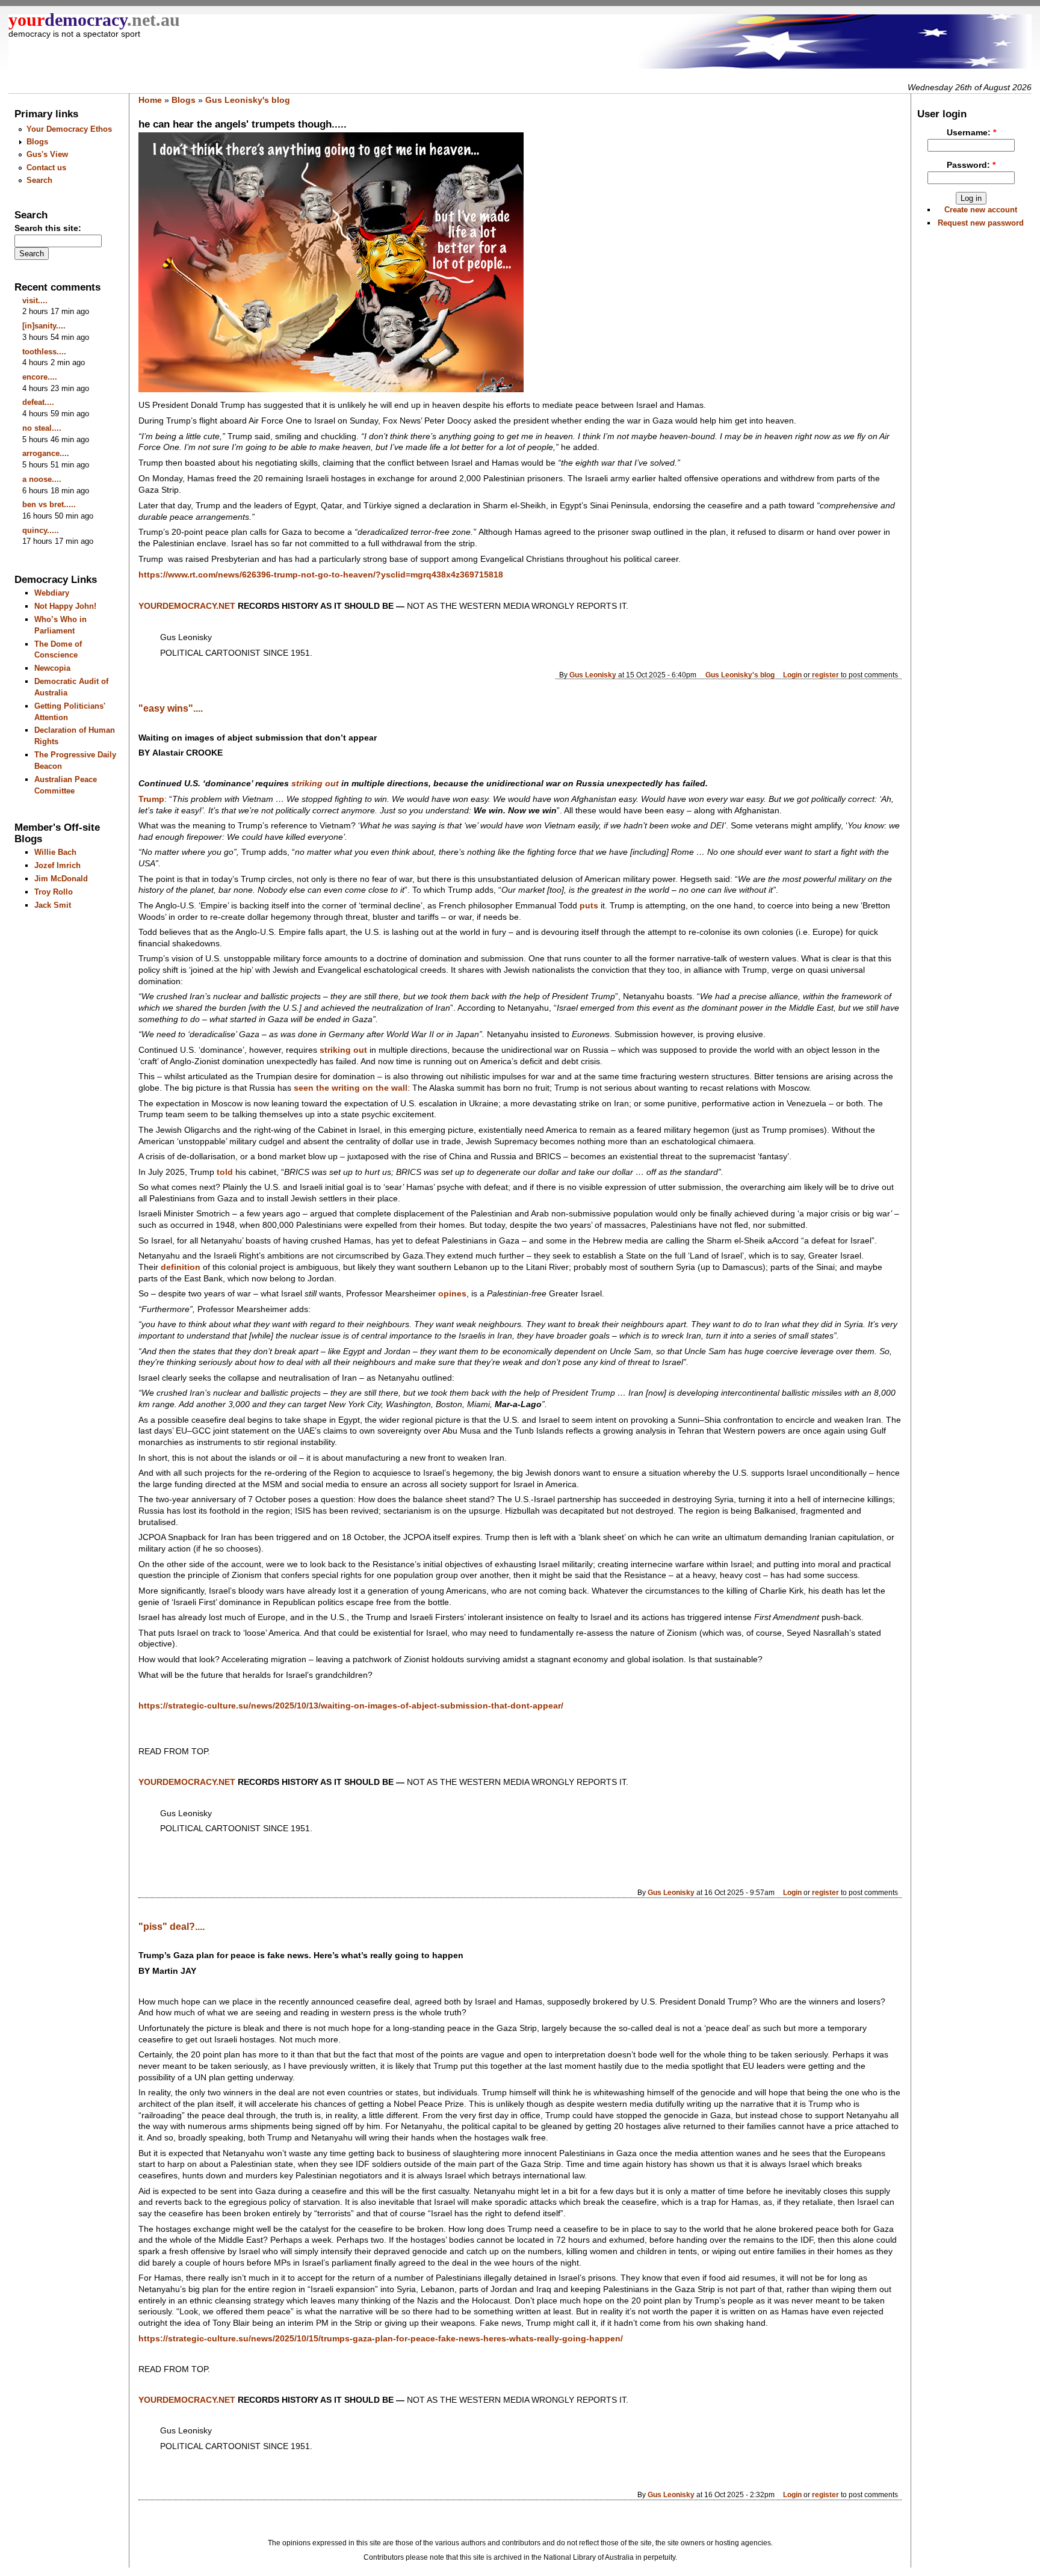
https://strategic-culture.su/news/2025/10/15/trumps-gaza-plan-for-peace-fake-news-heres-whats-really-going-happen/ (381, 2339)
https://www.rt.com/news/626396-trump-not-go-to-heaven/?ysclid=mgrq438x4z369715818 (321, 575)
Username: (971, 133)
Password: (971, 165)
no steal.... (42, 428)
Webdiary (52, 593)
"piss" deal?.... (172, 1927)
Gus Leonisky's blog (248, 100)
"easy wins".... (171, 708)
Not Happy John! (65, 606)
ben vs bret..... (49, 504)
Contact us (46, 168)
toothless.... (44, 352)
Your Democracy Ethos (69, 129)
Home (150, 100)
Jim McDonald (61, 879)
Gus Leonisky (593, 675)
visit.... (35, 300)
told (225, 1172)
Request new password (981, 223)
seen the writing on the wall (351, 1088)
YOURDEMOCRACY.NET (187, 606)
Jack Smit (53, 905)
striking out (343, 1050)
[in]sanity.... (44, 326)
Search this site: (48, 228)
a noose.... (42, 479)
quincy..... (41, 530)
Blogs (37, 142)
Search (39, 180)
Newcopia (52, 668)
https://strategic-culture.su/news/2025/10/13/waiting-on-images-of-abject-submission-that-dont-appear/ (351, 1706)
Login (792, 675)
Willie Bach (55, 852)
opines (452, 1294)
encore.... (40, 377)
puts (589, 906)
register (825, 675)
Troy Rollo (54, 892)
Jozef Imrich (57, 865)
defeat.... (38, 402)
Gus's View (47, 154)
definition (181, 1267)
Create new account (981, 210)
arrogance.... (46, 453)
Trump (151, 799)
